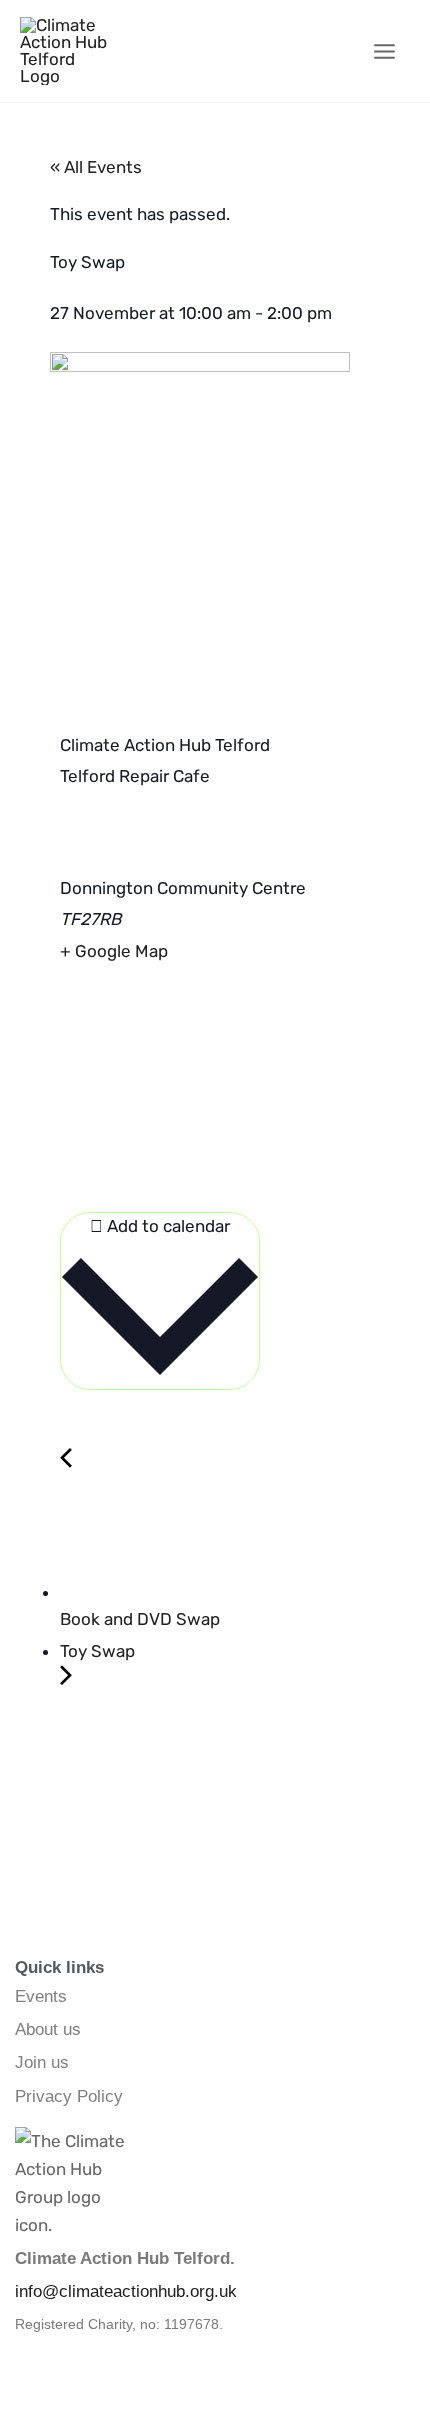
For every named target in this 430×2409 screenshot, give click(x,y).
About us (48, 2029)
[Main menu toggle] (385, 51)
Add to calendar (166, 1226)
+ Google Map (114, 951)
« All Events (96, 167)
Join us (42, 2062)
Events (41, 1996)
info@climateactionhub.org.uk (126, 2291)
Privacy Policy (69, 2096)
